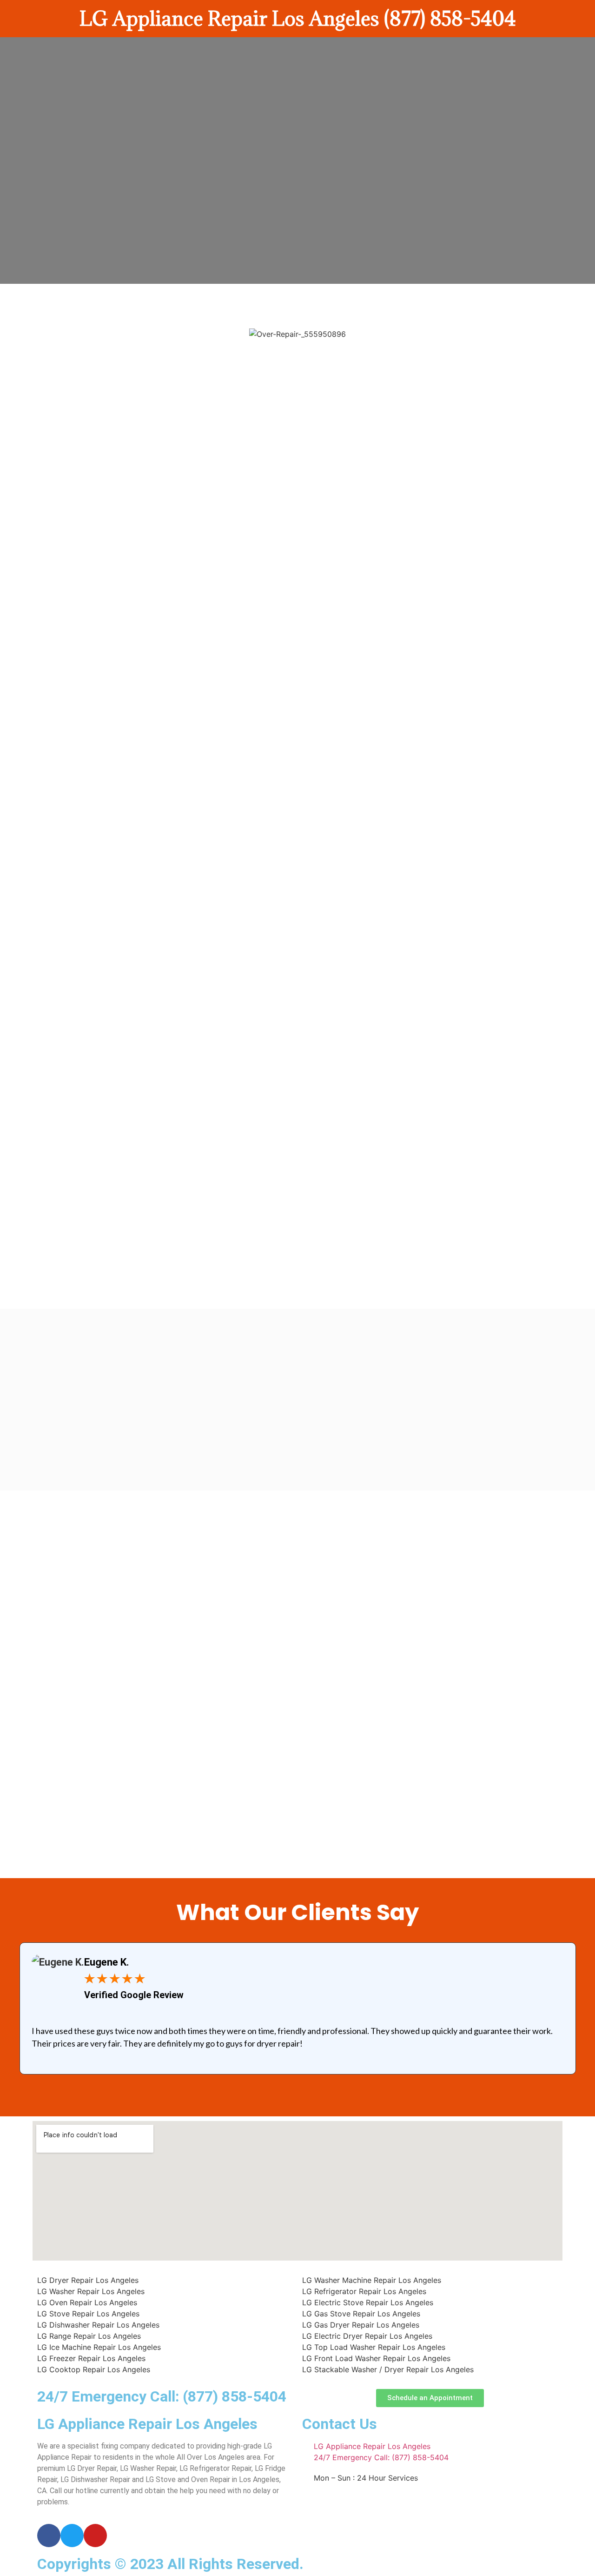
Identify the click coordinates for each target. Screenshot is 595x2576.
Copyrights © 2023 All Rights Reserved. (170, 2564)
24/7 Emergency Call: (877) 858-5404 (162, 2396)
